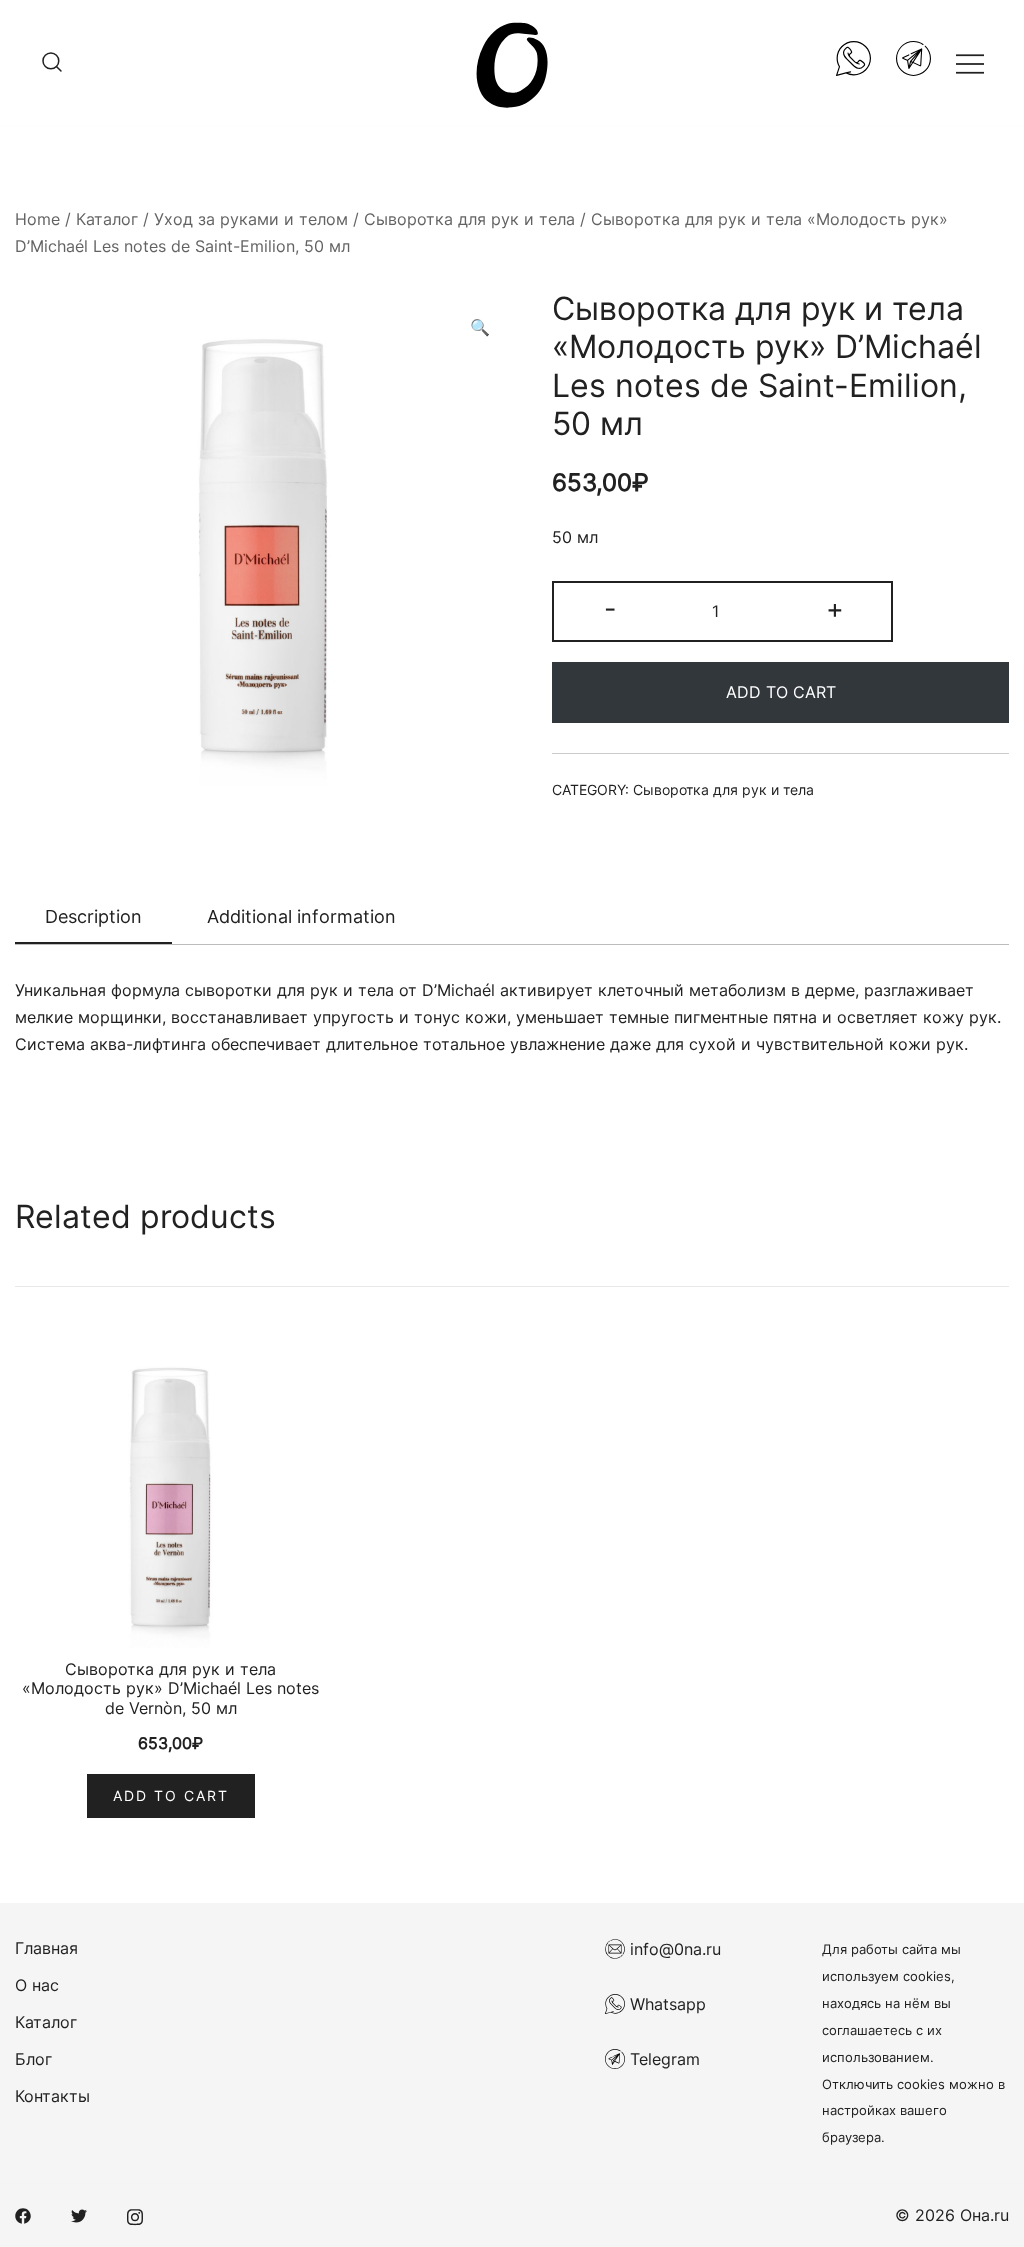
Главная (46, 1948)
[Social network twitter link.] (79, 2215)
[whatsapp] (853, 62)
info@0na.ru (673, 1949)
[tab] (93, 918)
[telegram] (913, 62)
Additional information (301, 916)
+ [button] (835, 608)
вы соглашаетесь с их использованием (886, 2030)
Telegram (662, 2059)
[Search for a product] (52, 63)
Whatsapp (665, 2004)
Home (37, 219)
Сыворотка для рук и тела (469, 219)
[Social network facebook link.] (23, 2215)
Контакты (52, 2096)
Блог (33, 2059)
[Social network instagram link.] (135, 2215)
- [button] (610, 608)
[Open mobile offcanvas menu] (970, 62)
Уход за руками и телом (251, 219)
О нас (37, 1985)
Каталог (107, 219)
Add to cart (781, 692)
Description (93, 916)
